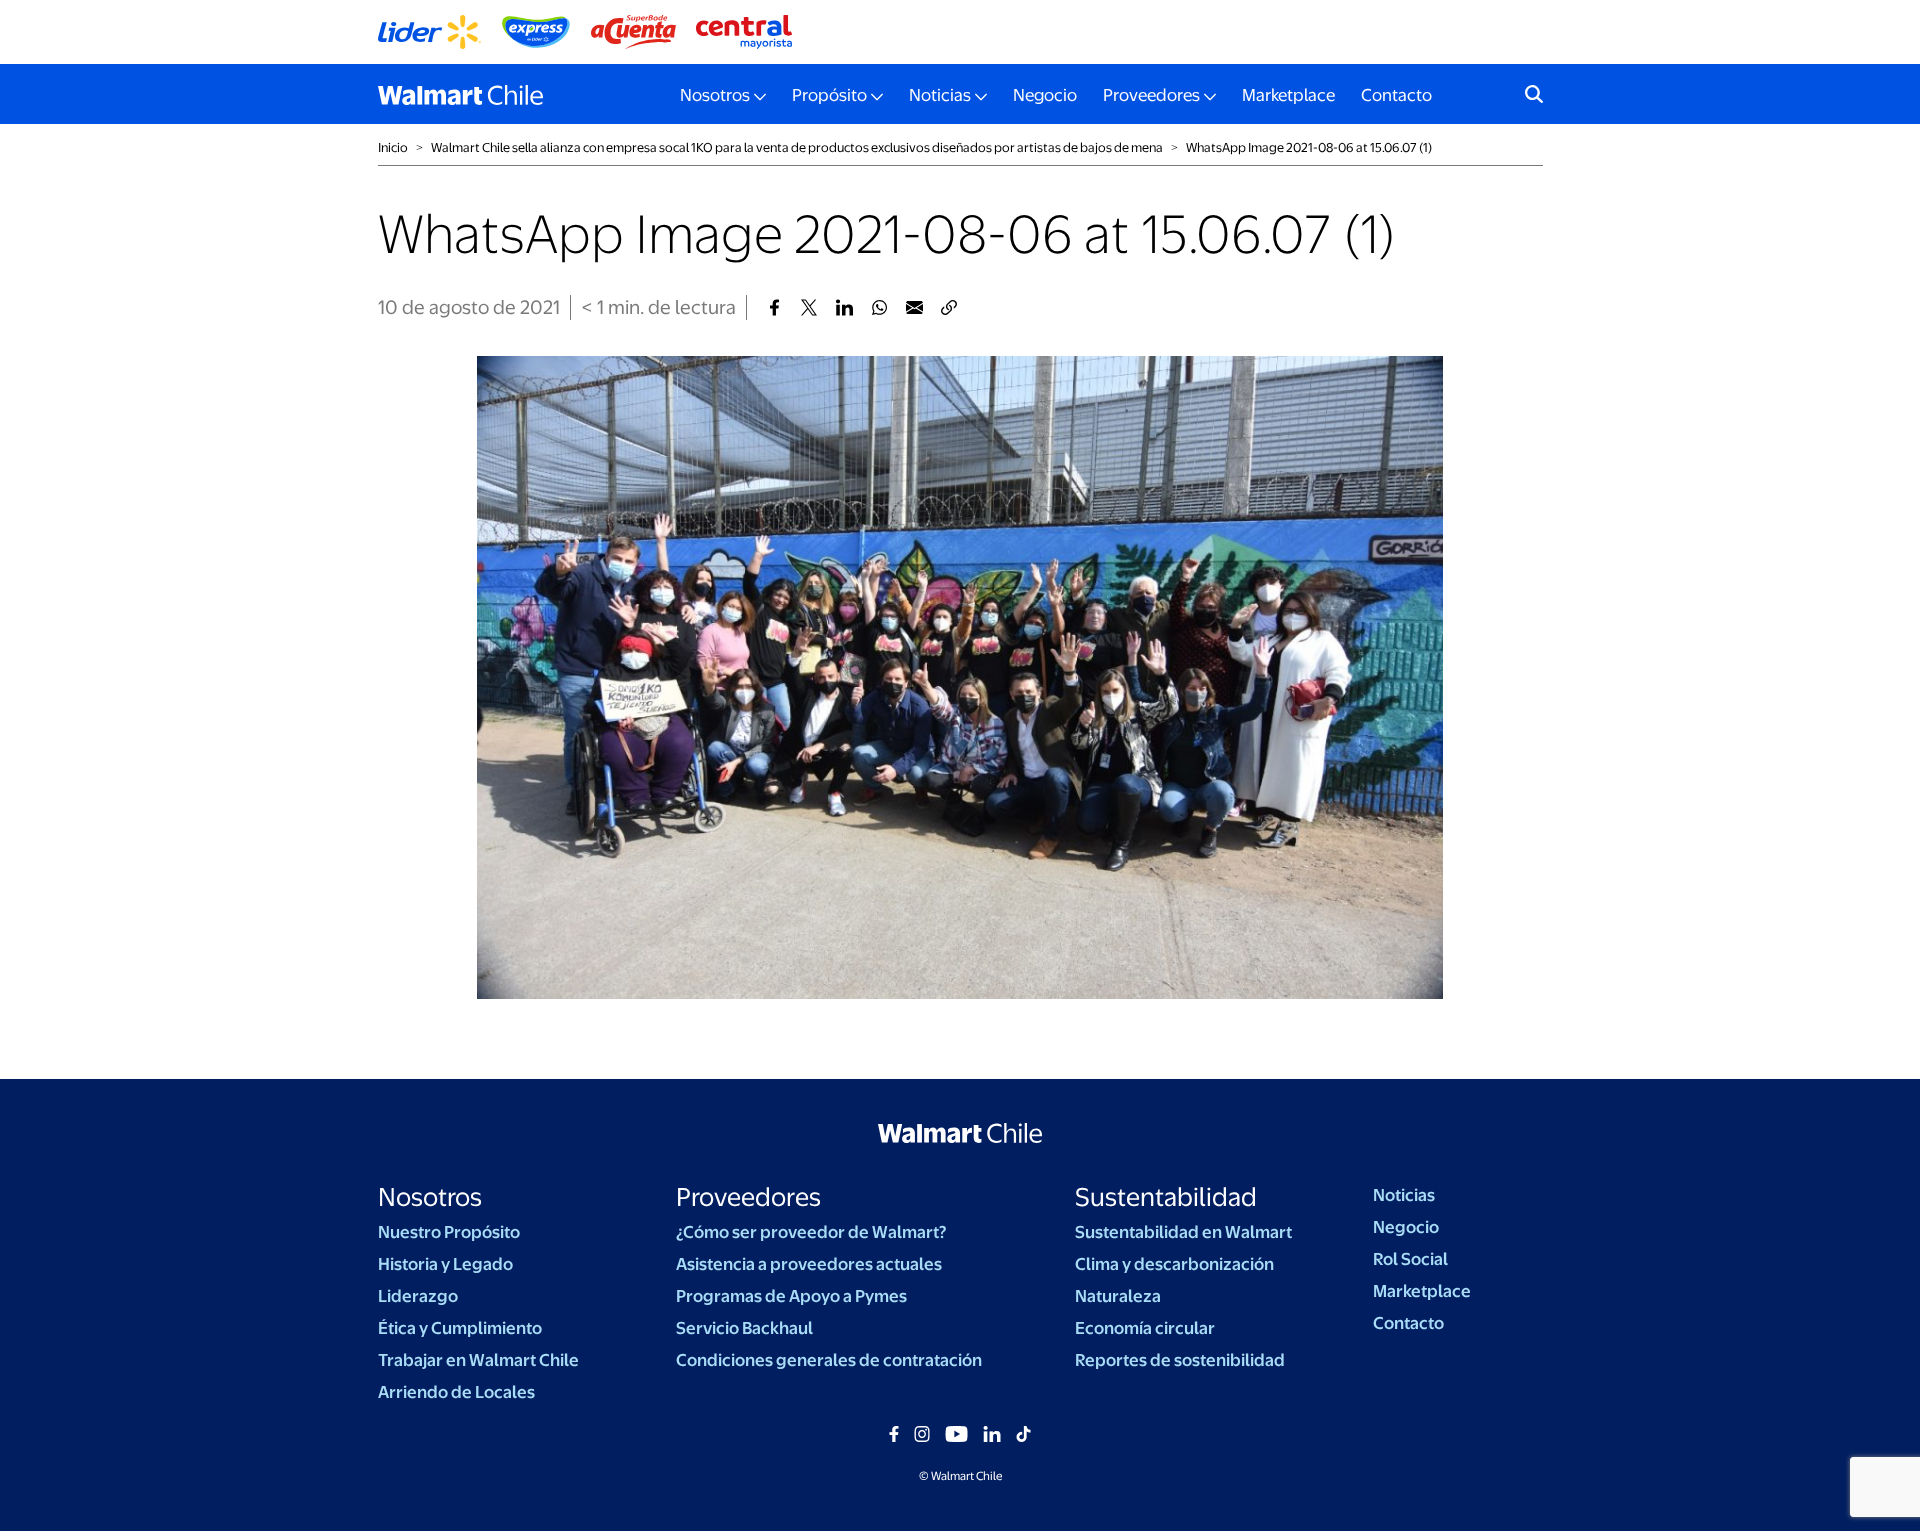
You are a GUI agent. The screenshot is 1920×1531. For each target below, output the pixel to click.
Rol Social (1410, 1259)
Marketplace (1288, 95)
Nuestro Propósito (449, 1232)
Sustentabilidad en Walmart (1183, 1232)
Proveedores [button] (1151, 95)
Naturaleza (1118, 1296)
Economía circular (1145, 1328)
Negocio (1045, 95)
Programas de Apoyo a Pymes (791, 1296)
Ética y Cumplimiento (460, 1328)
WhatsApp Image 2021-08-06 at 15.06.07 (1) (1309, 147)
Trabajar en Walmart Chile (478, 1360)
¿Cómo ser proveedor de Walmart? (811, 1232)
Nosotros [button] (715, 95)
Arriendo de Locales (456, 1392)
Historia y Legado (445, 1264)
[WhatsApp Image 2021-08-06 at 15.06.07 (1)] (774, 307)
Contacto (1396, 95)
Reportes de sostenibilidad (1180, 1360)
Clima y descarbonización (1174, 1264)
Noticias (1404, 1195)
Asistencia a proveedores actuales (809, 1264)
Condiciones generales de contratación (829, 1360)
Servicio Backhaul (744, 1328)
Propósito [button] (829, 95)
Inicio (393, 147)
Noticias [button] (940, 95)
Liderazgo (418, 1296)
